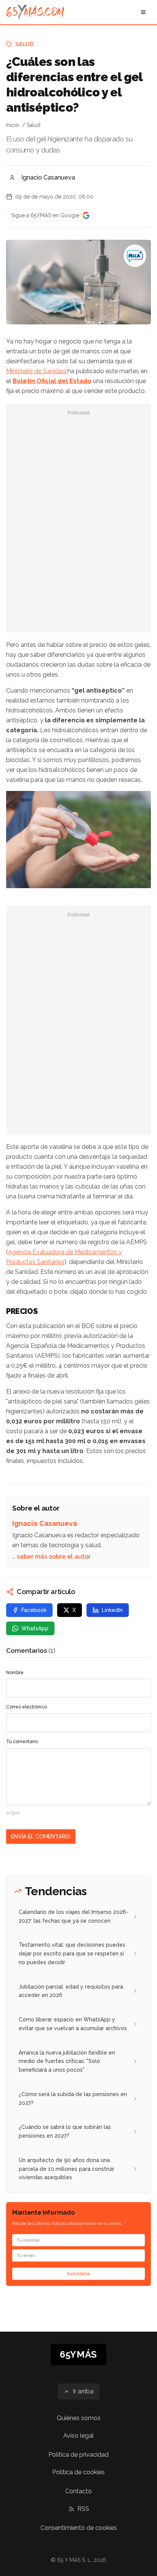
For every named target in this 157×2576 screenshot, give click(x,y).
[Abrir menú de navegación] (143, 12)
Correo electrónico (26, 1707)
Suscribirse (78, 2274)
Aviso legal (78, 2436)
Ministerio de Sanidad (37, 371)
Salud (25, 44)
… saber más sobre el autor (51, 1557)
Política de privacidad (78, 2455)
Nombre (15, 1673)
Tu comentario (22, 1742)
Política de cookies (78, 2472)
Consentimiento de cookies (79, 2528)
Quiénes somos (79, 2418)
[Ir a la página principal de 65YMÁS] (35, 12)
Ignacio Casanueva (48, 177)
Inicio (13, 125)
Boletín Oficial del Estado (52, 381)
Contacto (78, 2491)
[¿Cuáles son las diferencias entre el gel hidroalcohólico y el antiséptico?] (135, 256)
